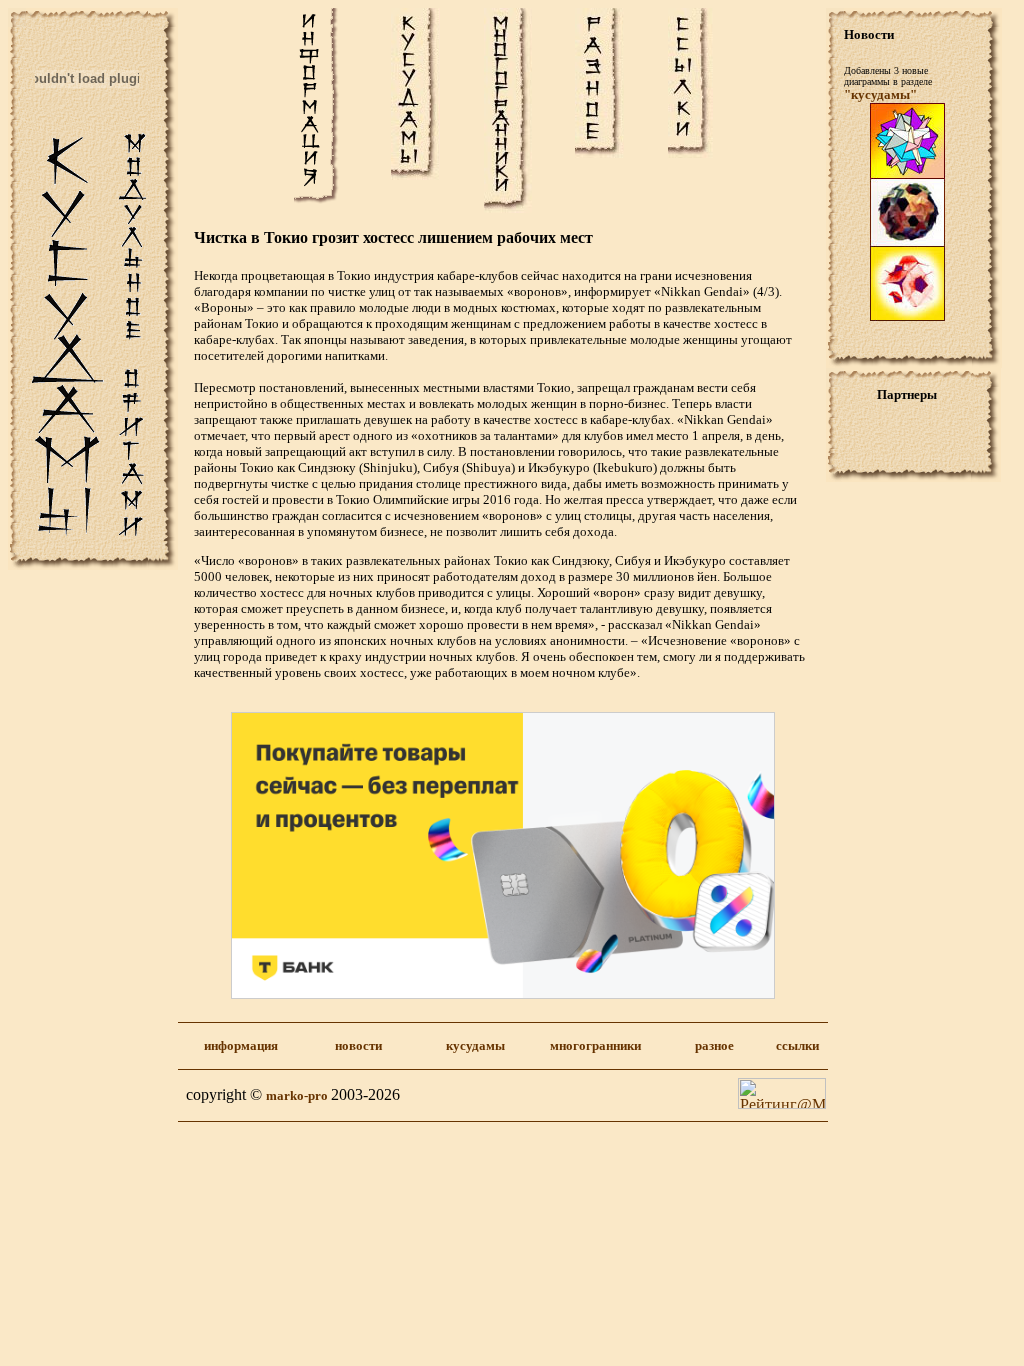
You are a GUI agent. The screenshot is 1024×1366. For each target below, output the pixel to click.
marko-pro (298, 1095)
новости (358, 1045)
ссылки (797, 1045)
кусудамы (475, 1045)
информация (241, 1045)
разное (714, 1045)
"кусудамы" (880, 94)
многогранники (595, 1045)
